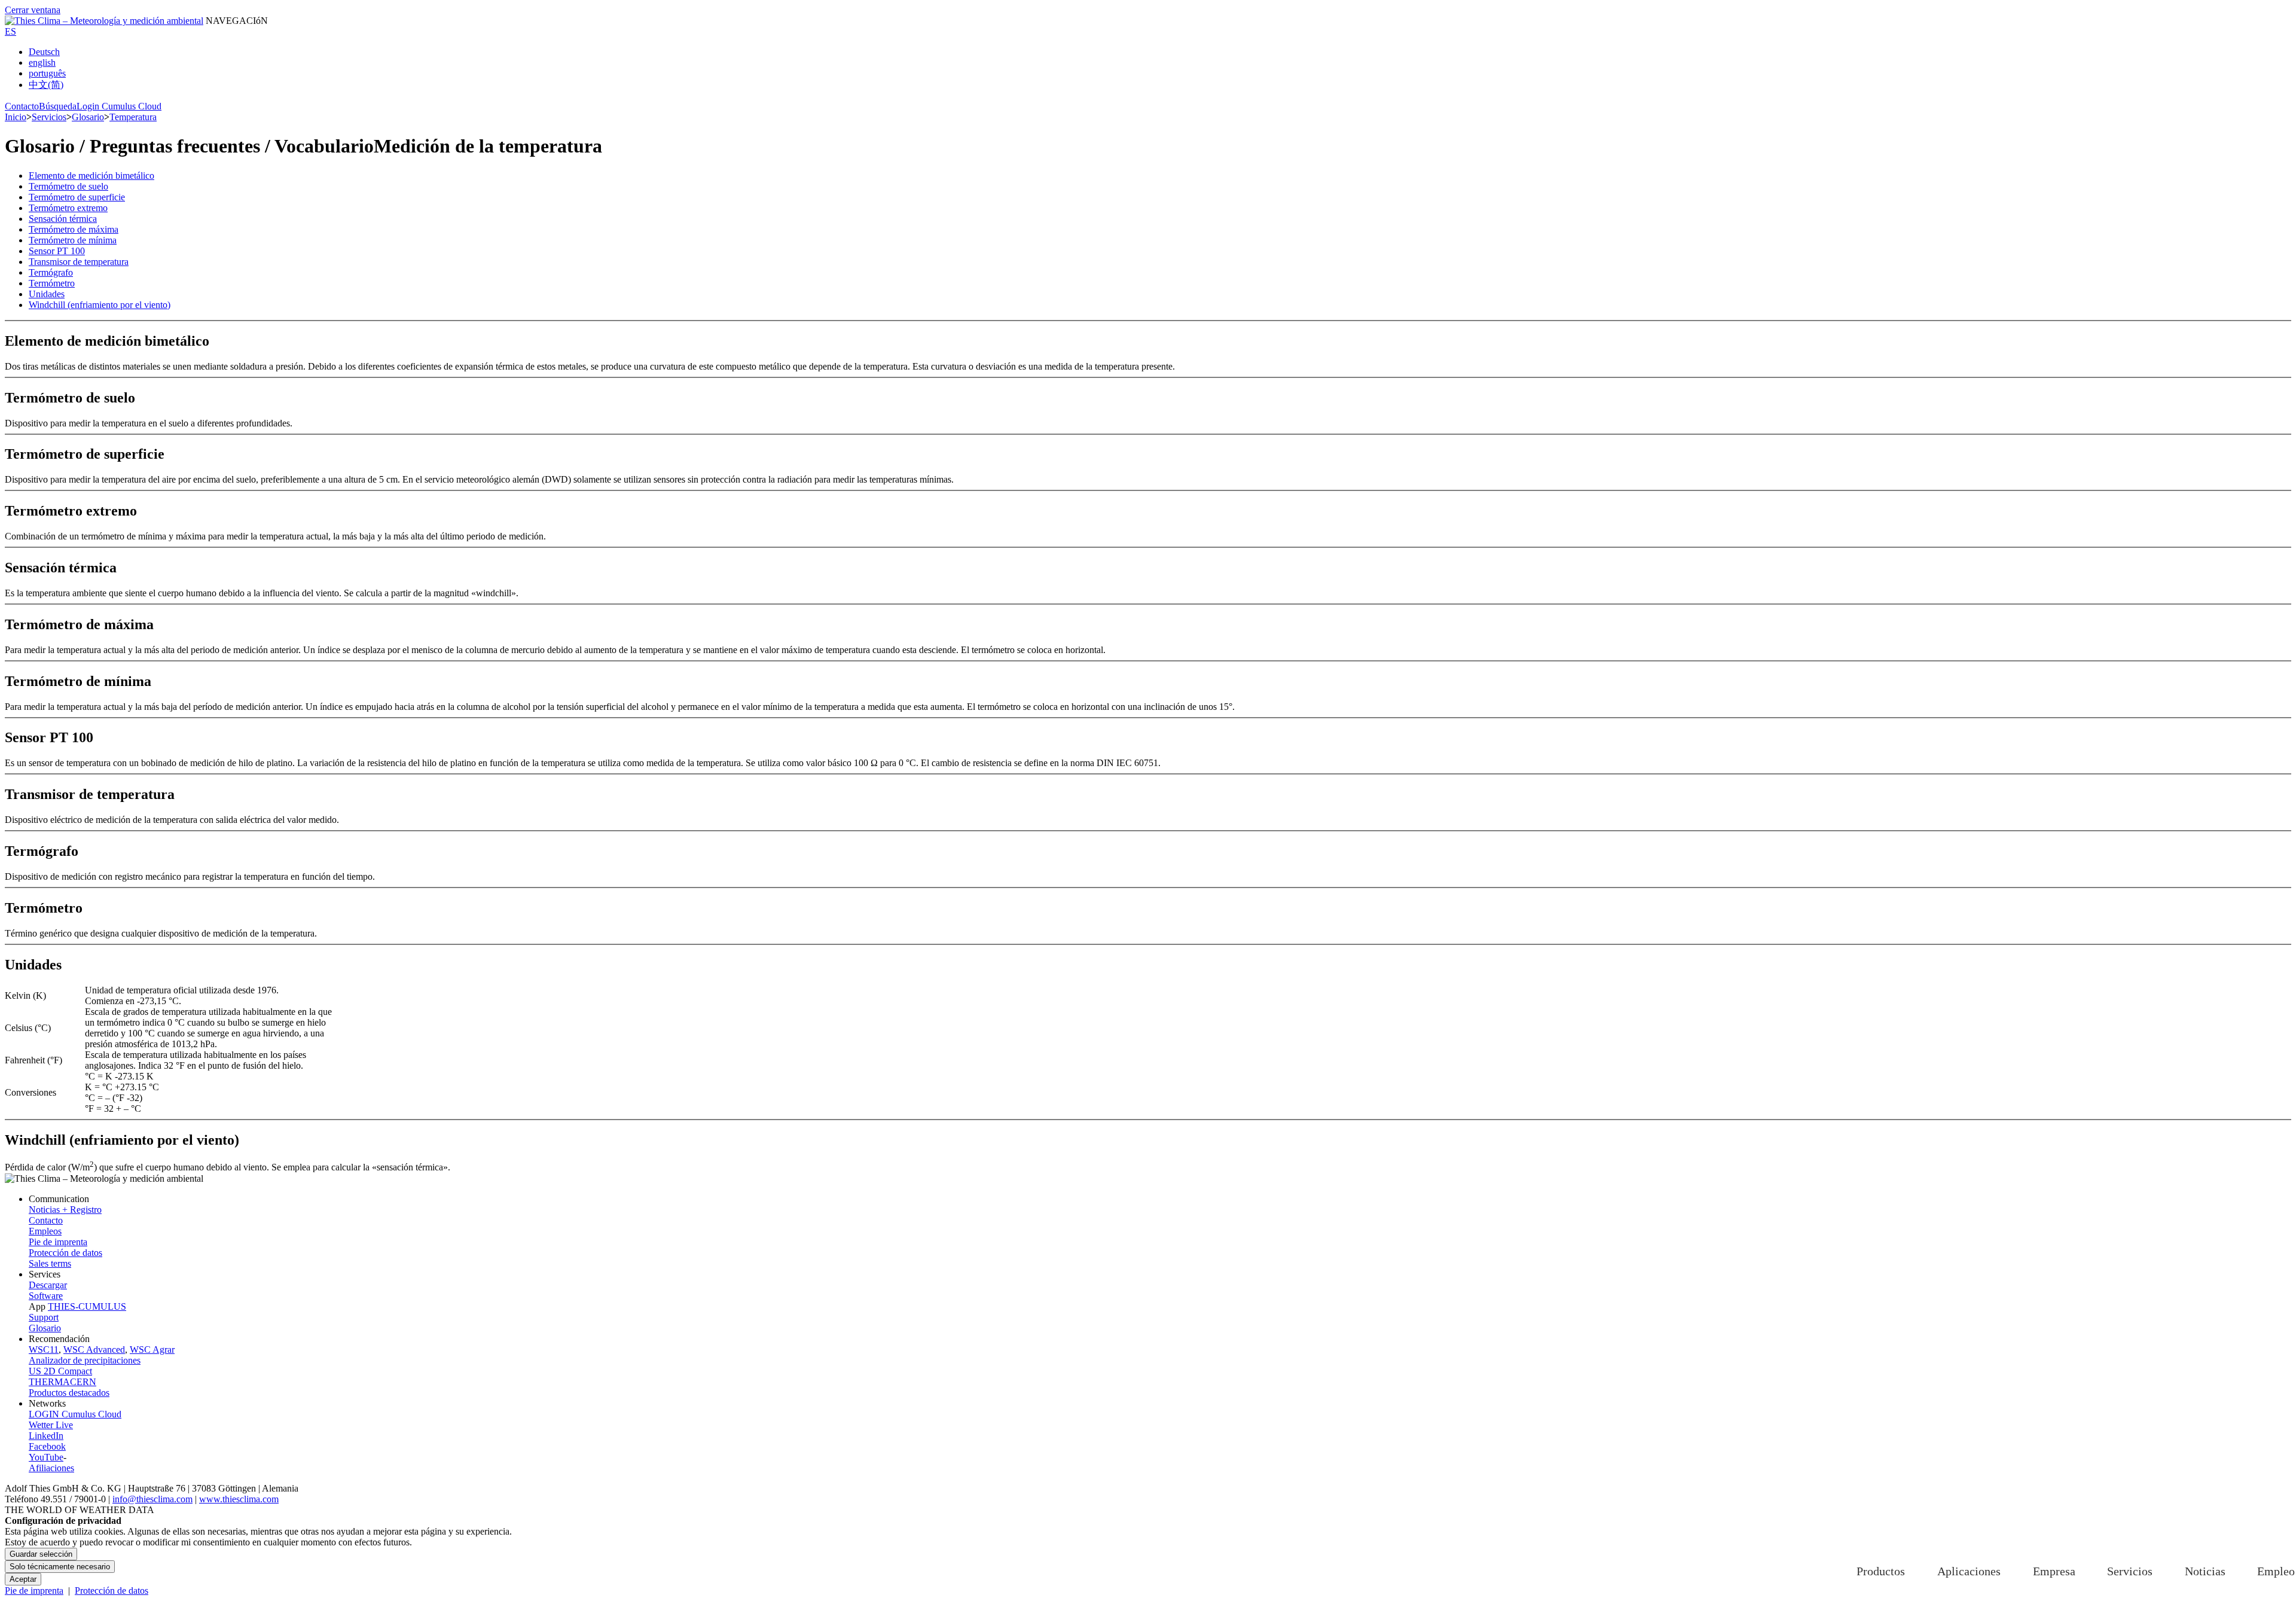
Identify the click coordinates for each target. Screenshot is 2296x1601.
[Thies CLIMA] (104, 21)
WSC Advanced (94, 1350)
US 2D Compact (60, 1371)
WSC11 (44, 1350)
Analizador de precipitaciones (85, 1360)
